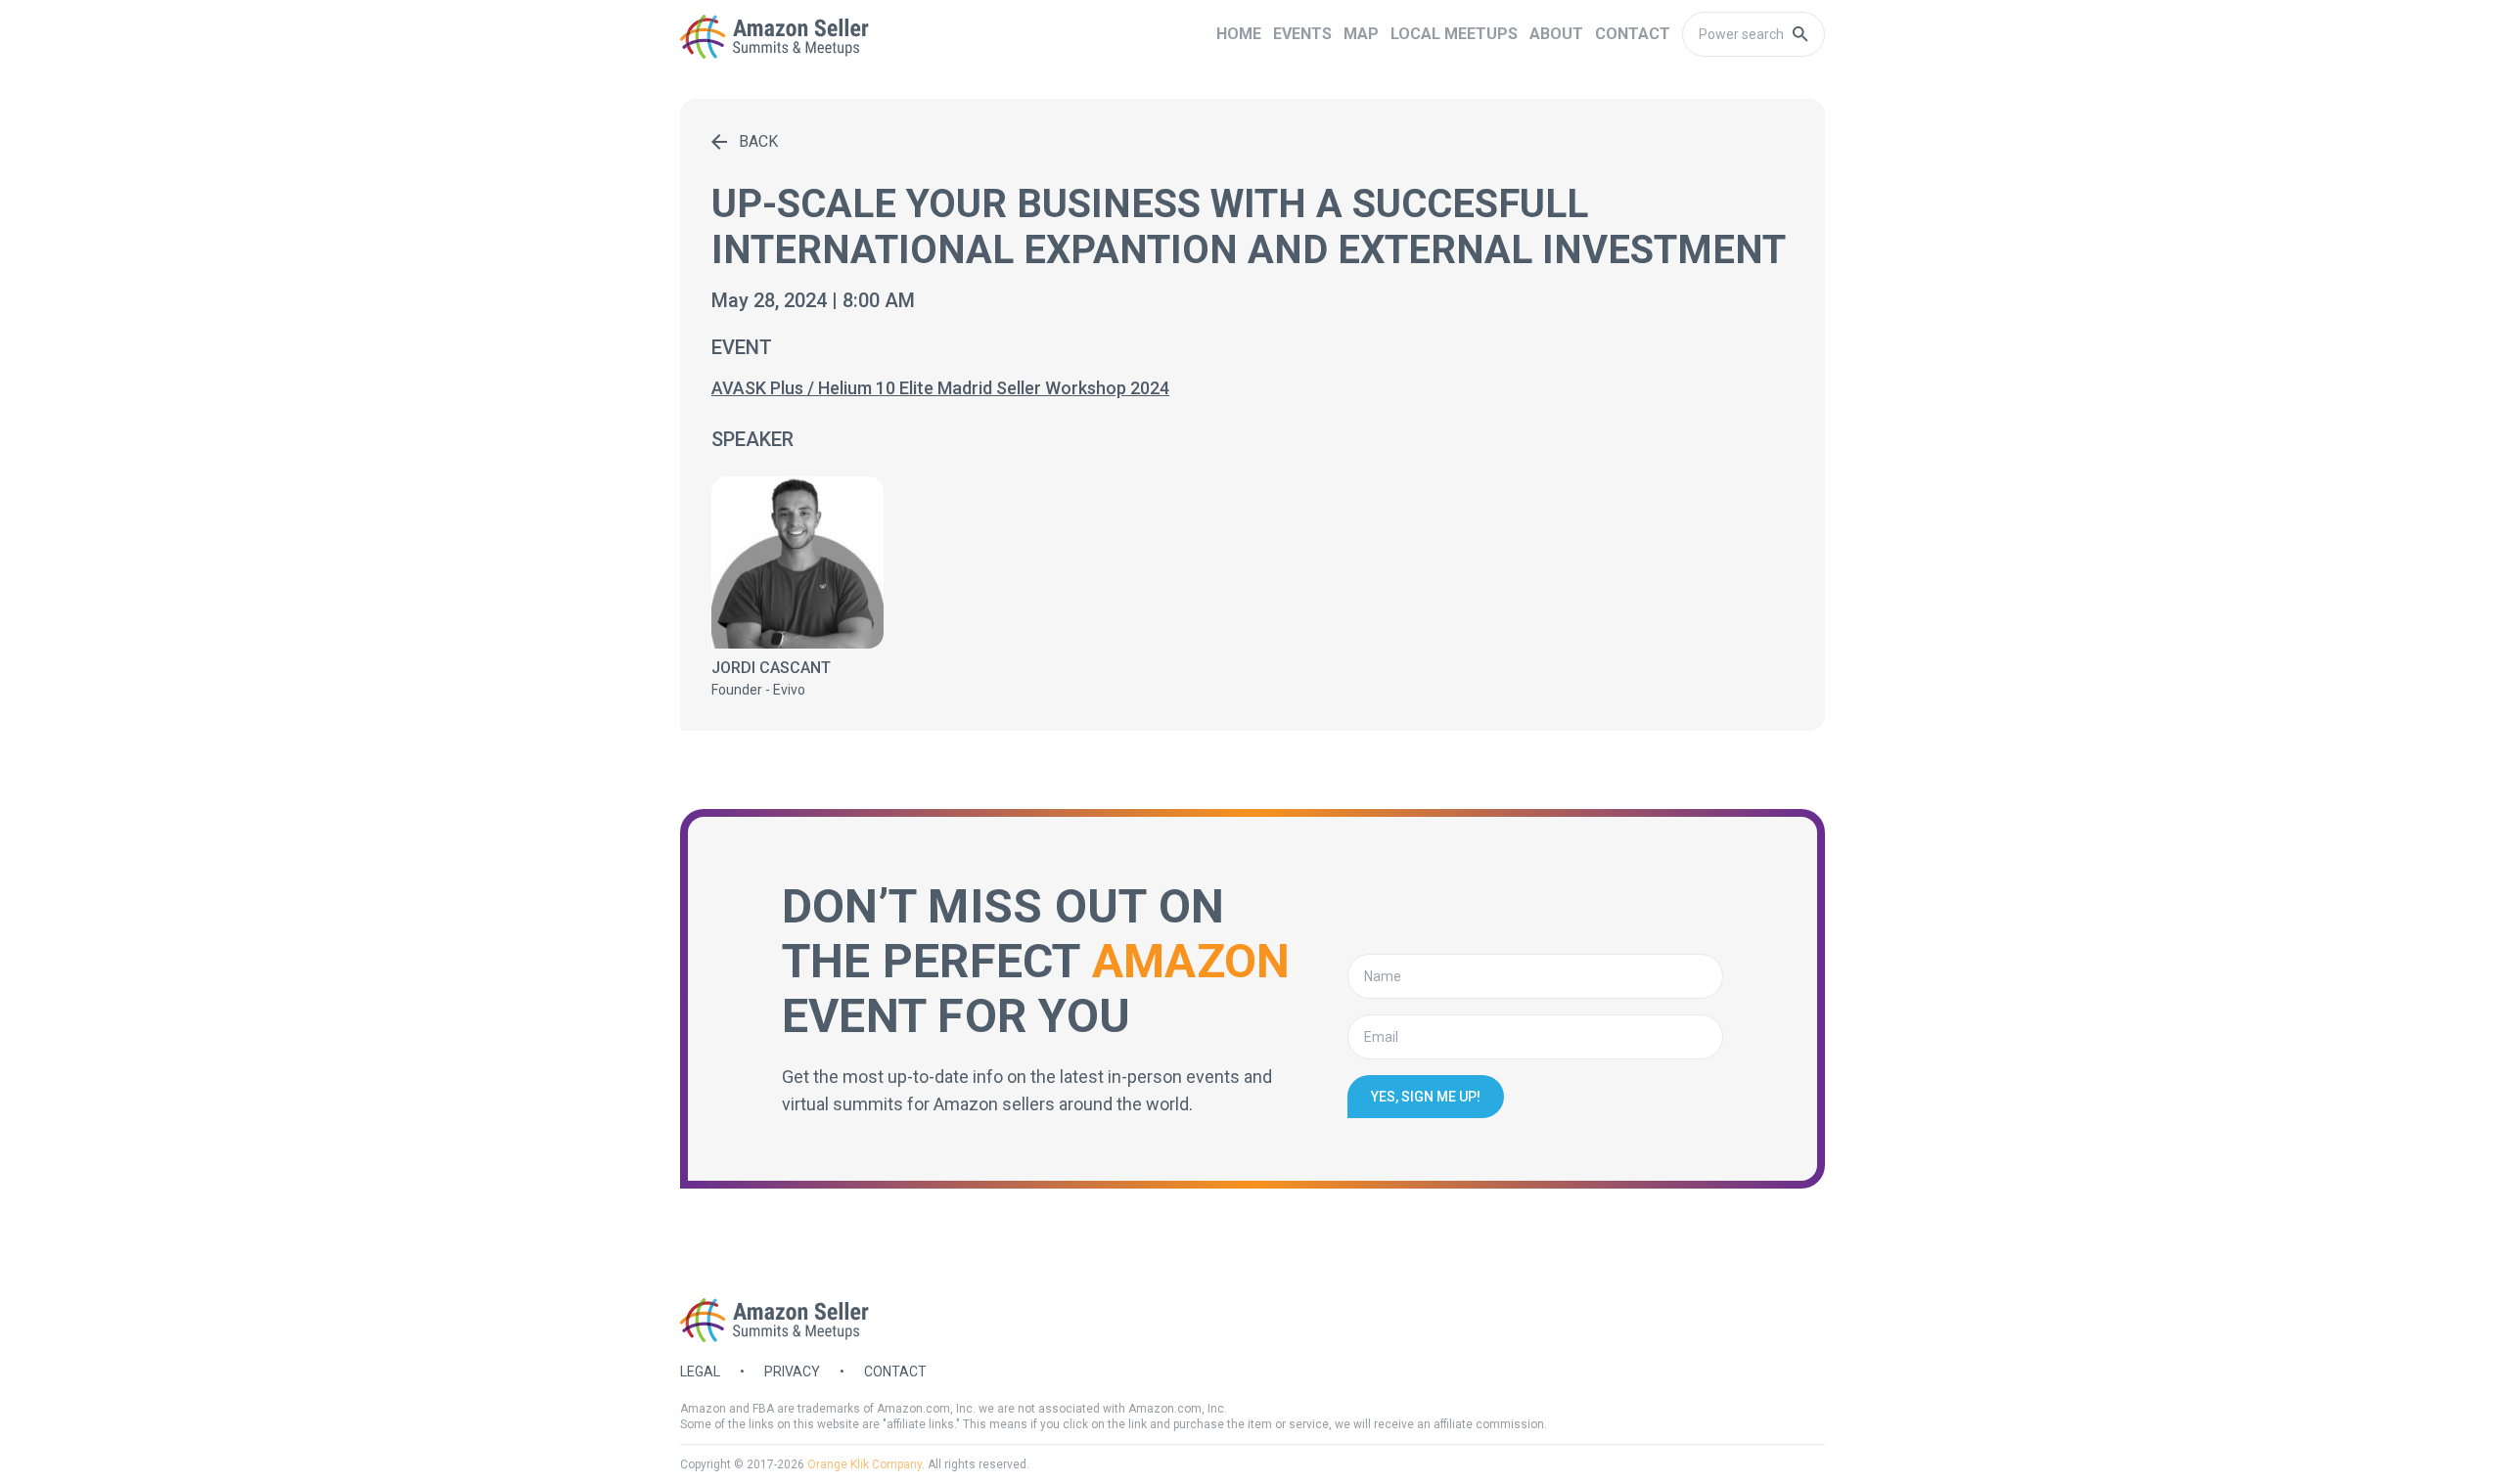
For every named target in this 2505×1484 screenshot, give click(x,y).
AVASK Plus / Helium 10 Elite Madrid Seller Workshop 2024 (940, 388)
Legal (700, 1372)
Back (758, 141)
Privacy (792, 1372)
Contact (895, 1372)
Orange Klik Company (865, 1464)
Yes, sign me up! (1426, 1097)
